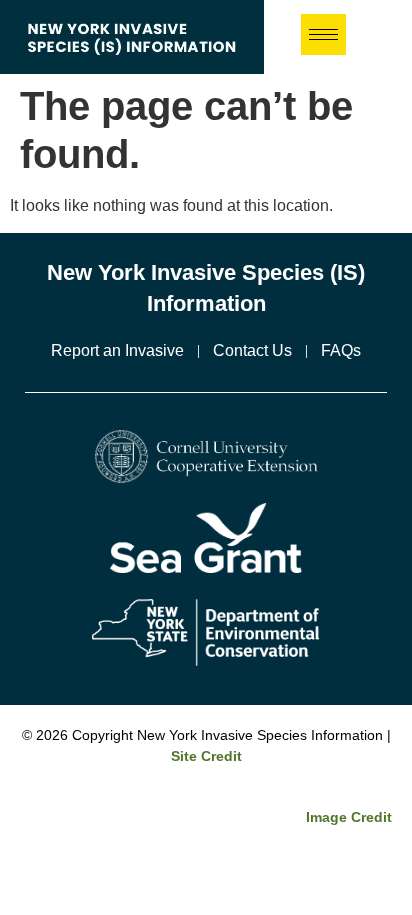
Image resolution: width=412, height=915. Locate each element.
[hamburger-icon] (323, 34)
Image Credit (349, 817)
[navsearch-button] (389, 37)
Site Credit (206, 756)
